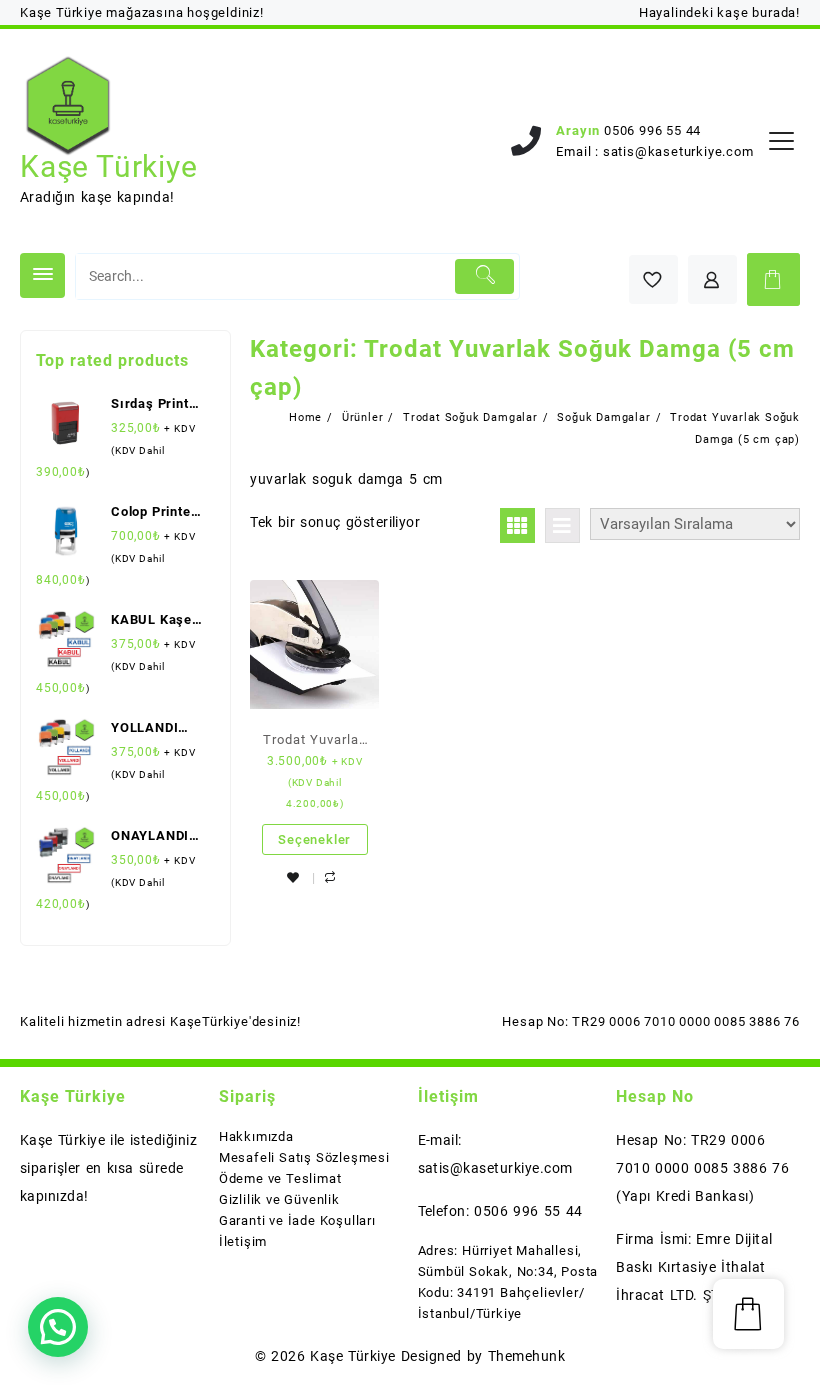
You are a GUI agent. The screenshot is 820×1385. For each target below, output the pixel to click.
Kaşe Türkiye (109, 166)
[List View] (562, 525)
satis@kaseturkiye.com (678, 151)
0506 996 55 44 (652, 130)
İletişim (243, 1241)
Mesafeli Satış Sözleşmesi (304, 1157)
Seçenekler (314, 839)
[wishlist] (293, 877)
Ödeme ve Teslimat (280, 1178)
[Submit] (484, 276)
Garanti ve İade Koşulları (297, 1220)
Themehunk (526, 1356)
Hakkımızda (256, 1136)
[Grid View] (517, 525)
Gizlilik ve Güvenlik (279, 1199)
